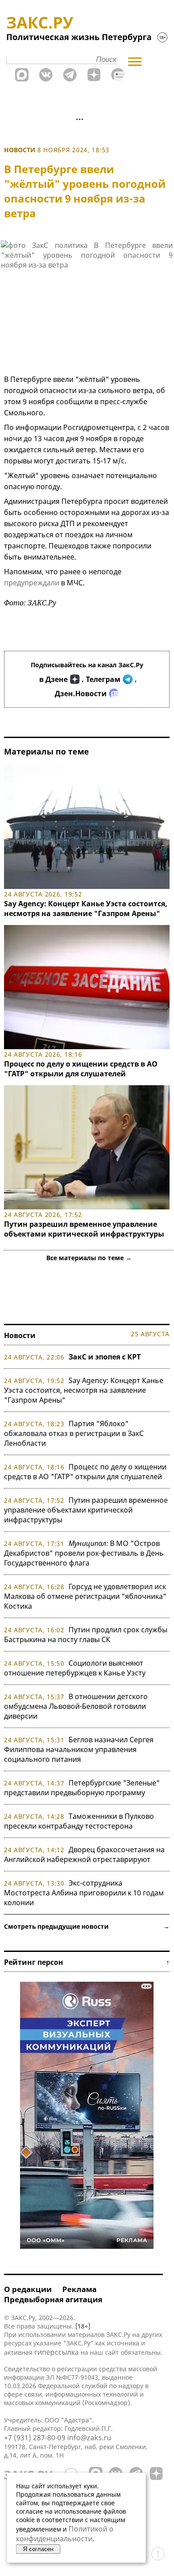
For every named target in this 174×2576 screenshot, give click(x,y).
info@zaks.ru (89, 2438)
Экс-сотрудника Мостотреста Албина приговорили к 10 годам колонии (84, 1893)
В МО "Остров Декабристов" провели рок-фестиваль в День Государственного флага (84, 1553)
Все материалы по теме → (89, 1258)
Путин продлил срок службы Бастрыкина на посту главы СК (86, 1635)
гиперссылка (57, 2352)
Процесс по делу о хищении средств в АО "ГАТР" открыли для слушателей (81, 1069)
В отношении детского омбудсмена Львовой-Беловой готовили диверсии (76, 1706)
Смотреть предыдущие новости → (87, 1926)
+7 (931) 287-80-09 (35, 2438)
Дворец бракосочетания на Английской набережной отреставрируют (84, 1854)
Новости (20, 150)
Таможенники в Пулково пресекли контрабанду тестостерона (79, 1821)
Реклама (79, 2289)
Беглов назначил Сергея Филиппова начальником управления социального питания (79, 1749)
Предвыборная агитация (53, 2299)
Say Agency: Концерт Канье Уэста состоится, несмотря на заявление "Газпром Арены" (86, 909)
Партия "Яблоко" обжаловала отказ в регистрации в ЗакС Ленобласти (74, 1433)
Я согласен (38, 2549)
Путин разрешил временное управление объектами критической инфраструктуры (84, 1229)
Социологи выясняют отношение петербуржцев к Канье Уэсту (75, 1668)
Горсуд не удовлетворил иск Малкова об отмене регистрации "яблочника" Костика (85, 1596)
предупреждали (32, 583)
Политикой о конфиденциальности (65, 2534)
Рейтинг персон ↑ (87, 1962)
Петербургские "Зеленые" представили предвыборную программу (82, 1788)
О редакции (28, 2289)
